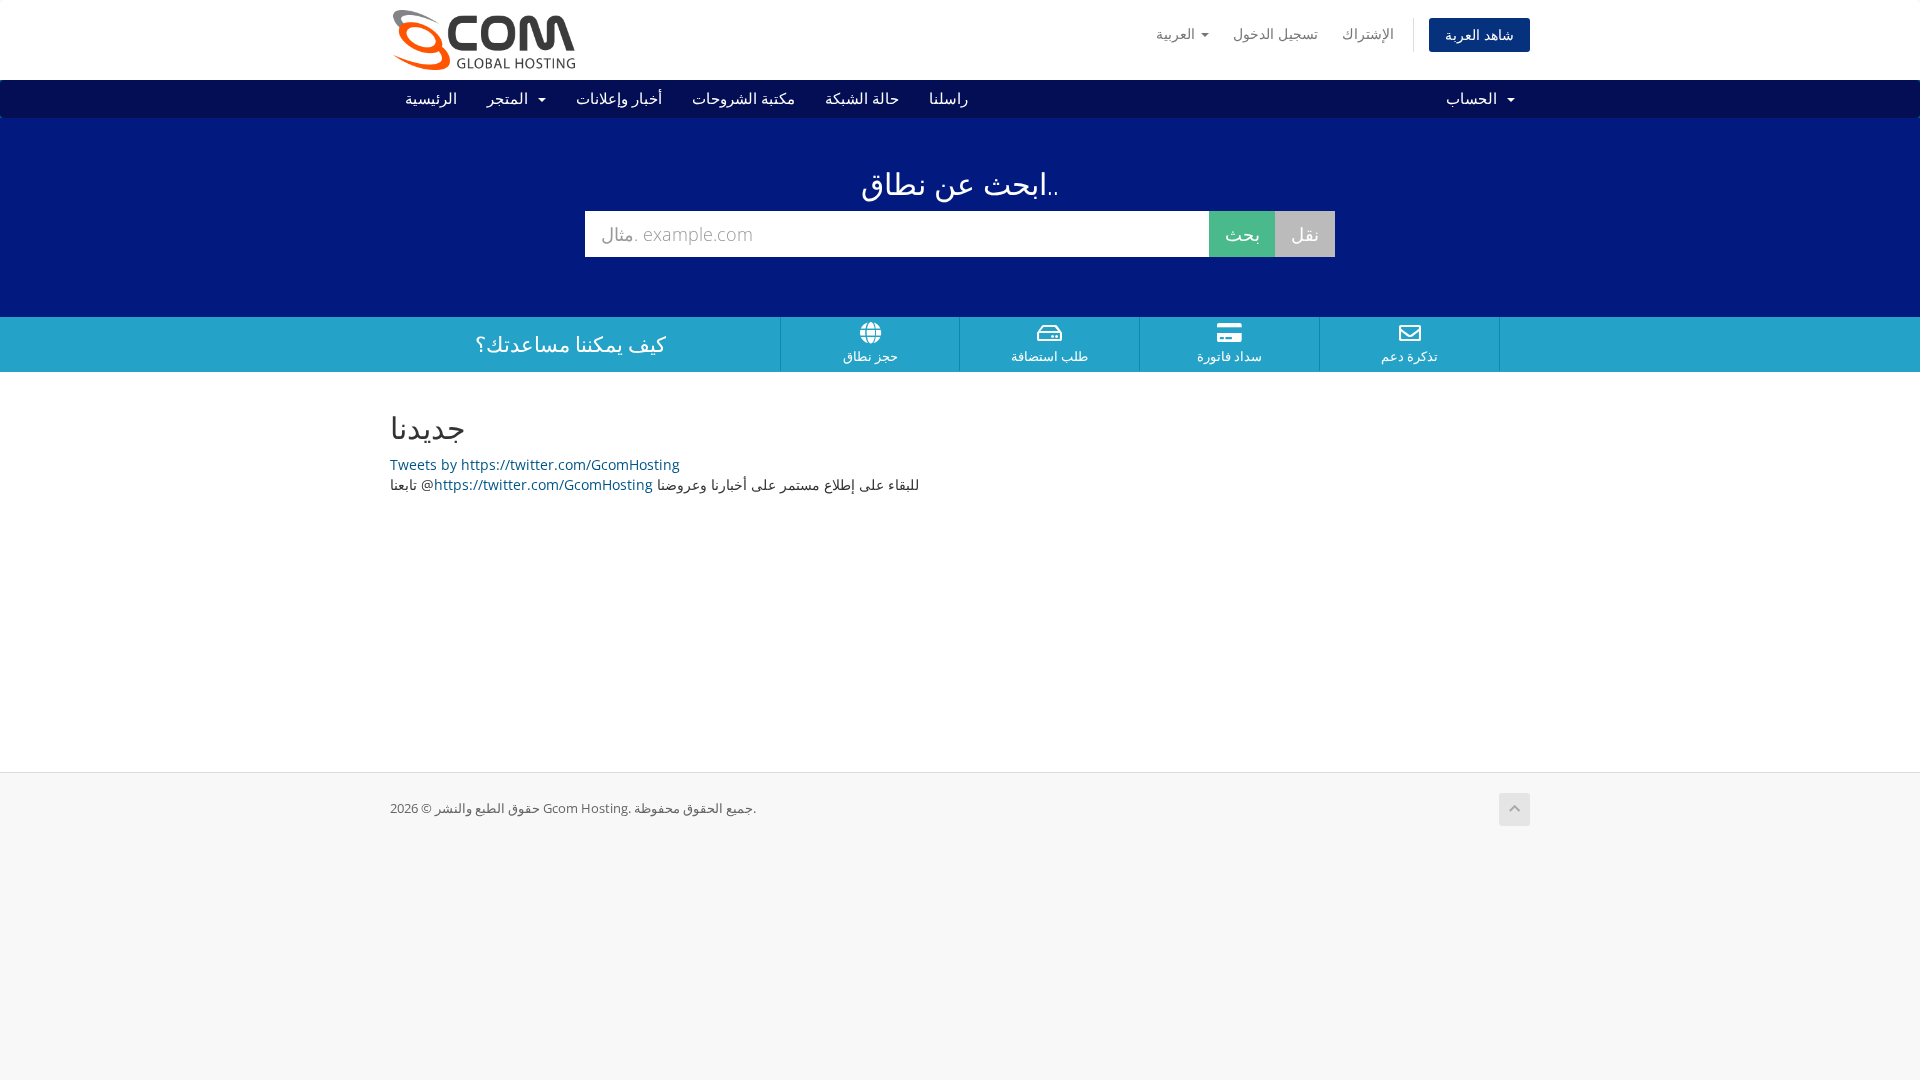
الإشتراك (1368, 33)
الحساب (1475, 99)
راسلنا (948, 99)
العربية (1177, 33)
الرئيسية (431, 99)
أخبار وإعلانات (619, 99)
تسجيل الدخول (1275, 33)
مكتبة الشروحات (743, 99)
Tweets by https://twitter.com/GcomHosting (535, 464)
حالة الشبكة (862, 99)
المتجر (511, 99)
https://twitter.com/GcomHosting (543, 484)
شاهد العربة (1479, 34)
